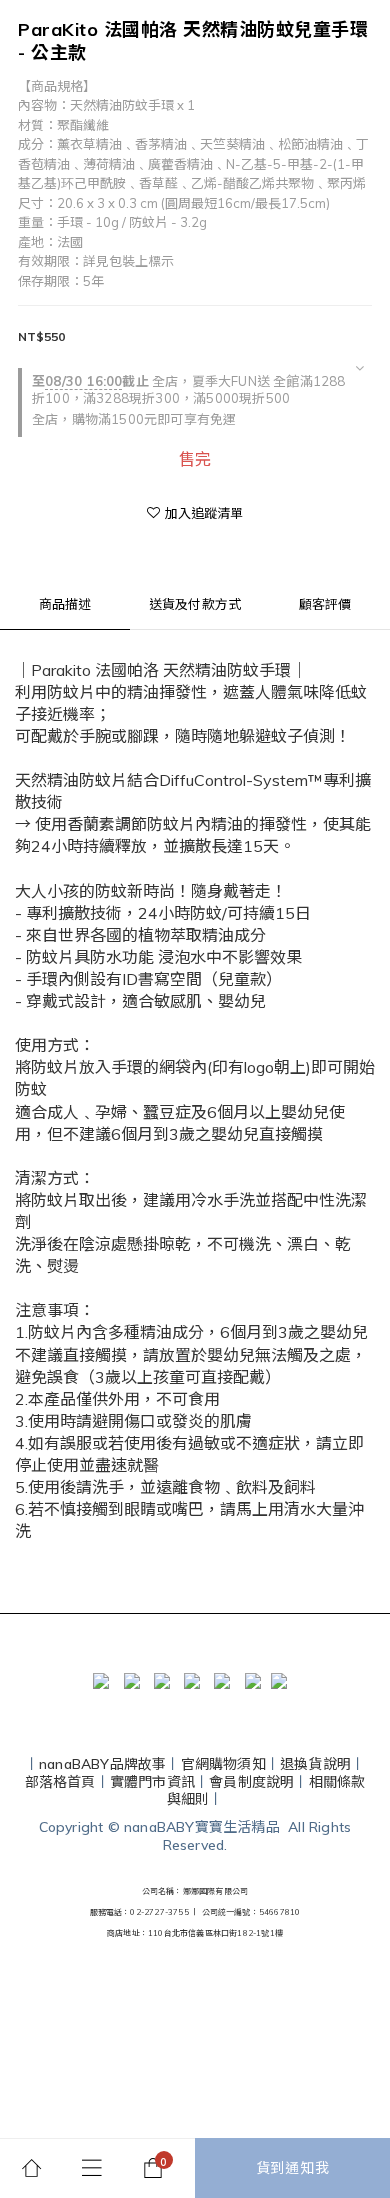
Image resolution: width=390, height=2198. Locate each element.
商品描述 (65, 604)
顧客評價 (325, 604)
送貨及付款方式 (195, 604)
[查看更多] (359, 368)
